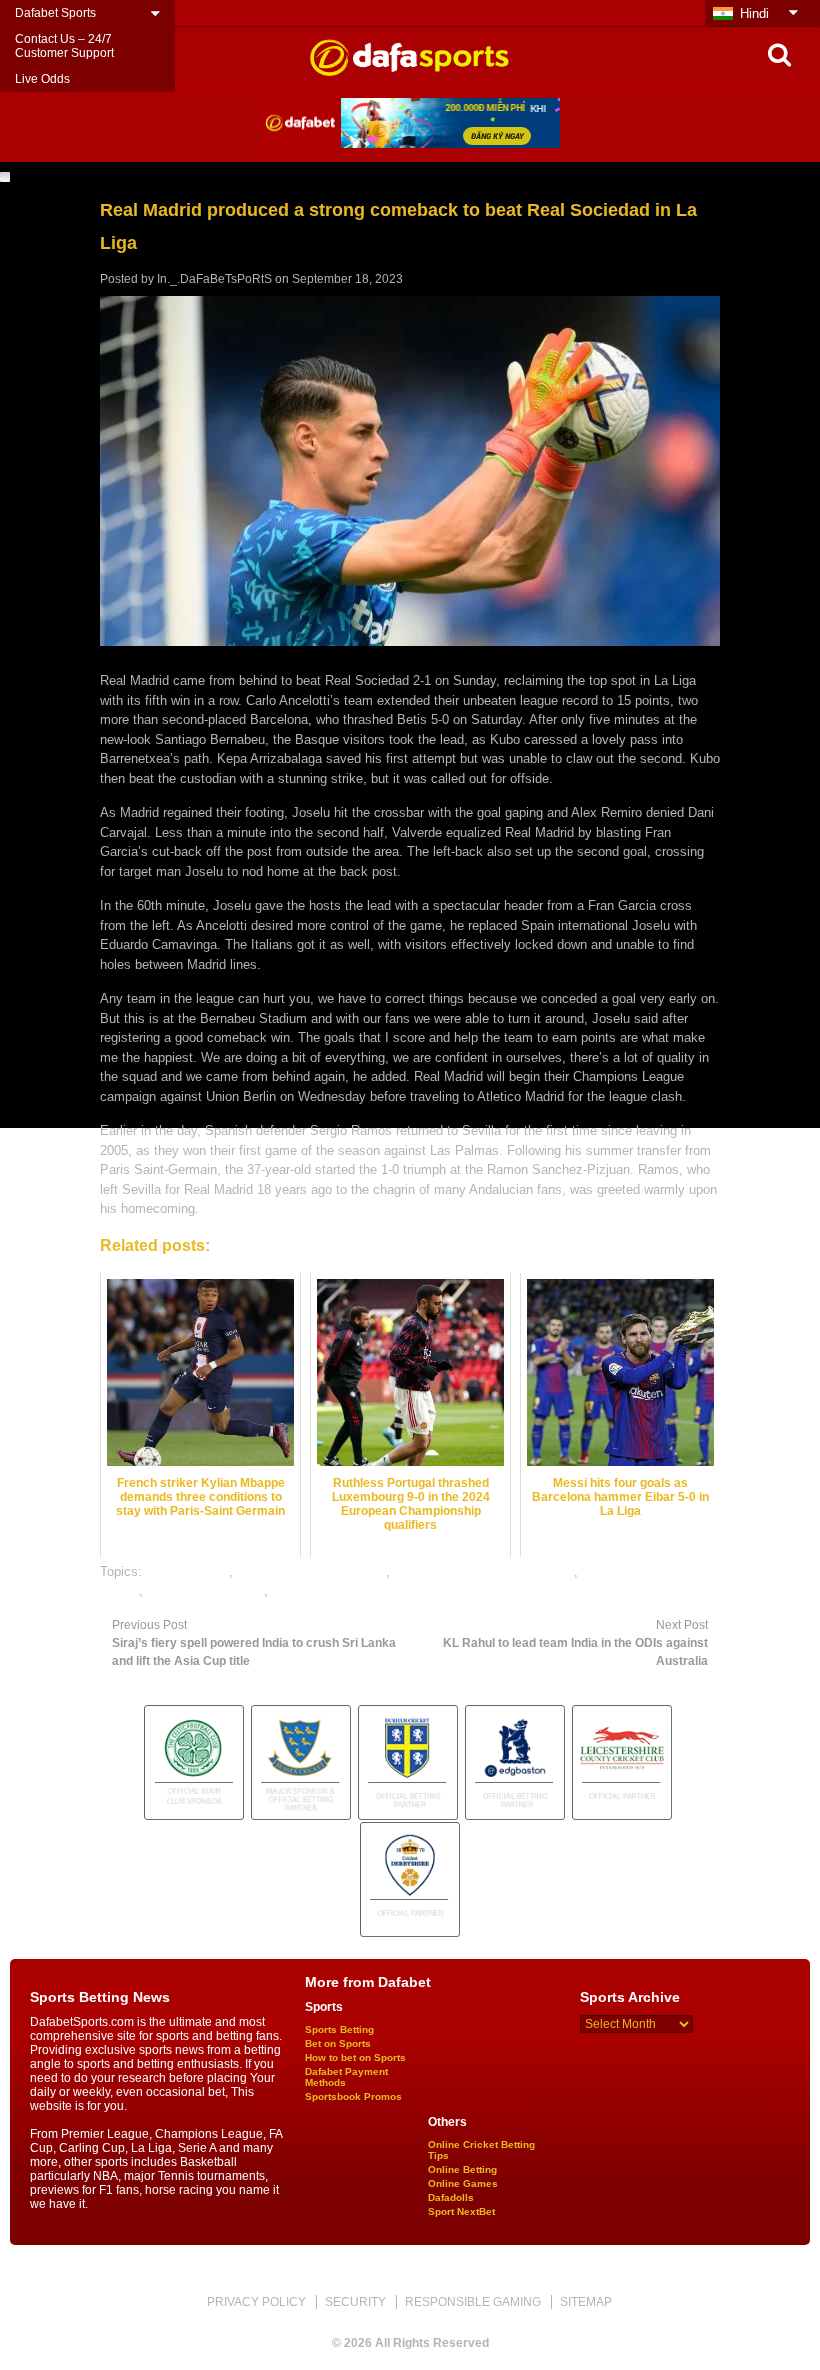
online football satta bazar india (484, 1571)
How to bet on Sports (355, 2057)
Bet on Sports (338, 2043)
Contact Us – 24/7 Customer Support (64, 46)
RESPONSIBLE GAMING (473, 2302)
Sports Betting (339, 2029)
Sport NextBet (461, 2211)
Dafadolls (451, 2197)
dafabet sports (187, 1571)
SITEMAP (586, 2302)
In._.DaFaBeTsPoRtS (214, 279)
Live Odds (42, 79)
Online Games (463, 2183)
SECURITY (355, 2302)
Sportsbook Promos (353, 2096)
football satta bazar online (311, 1571)
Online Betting (462, 2169)
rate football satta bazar (340, 1590)
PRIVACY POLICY (256, 2302)
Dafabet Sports (55, 13)
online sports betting (205, 1590)
